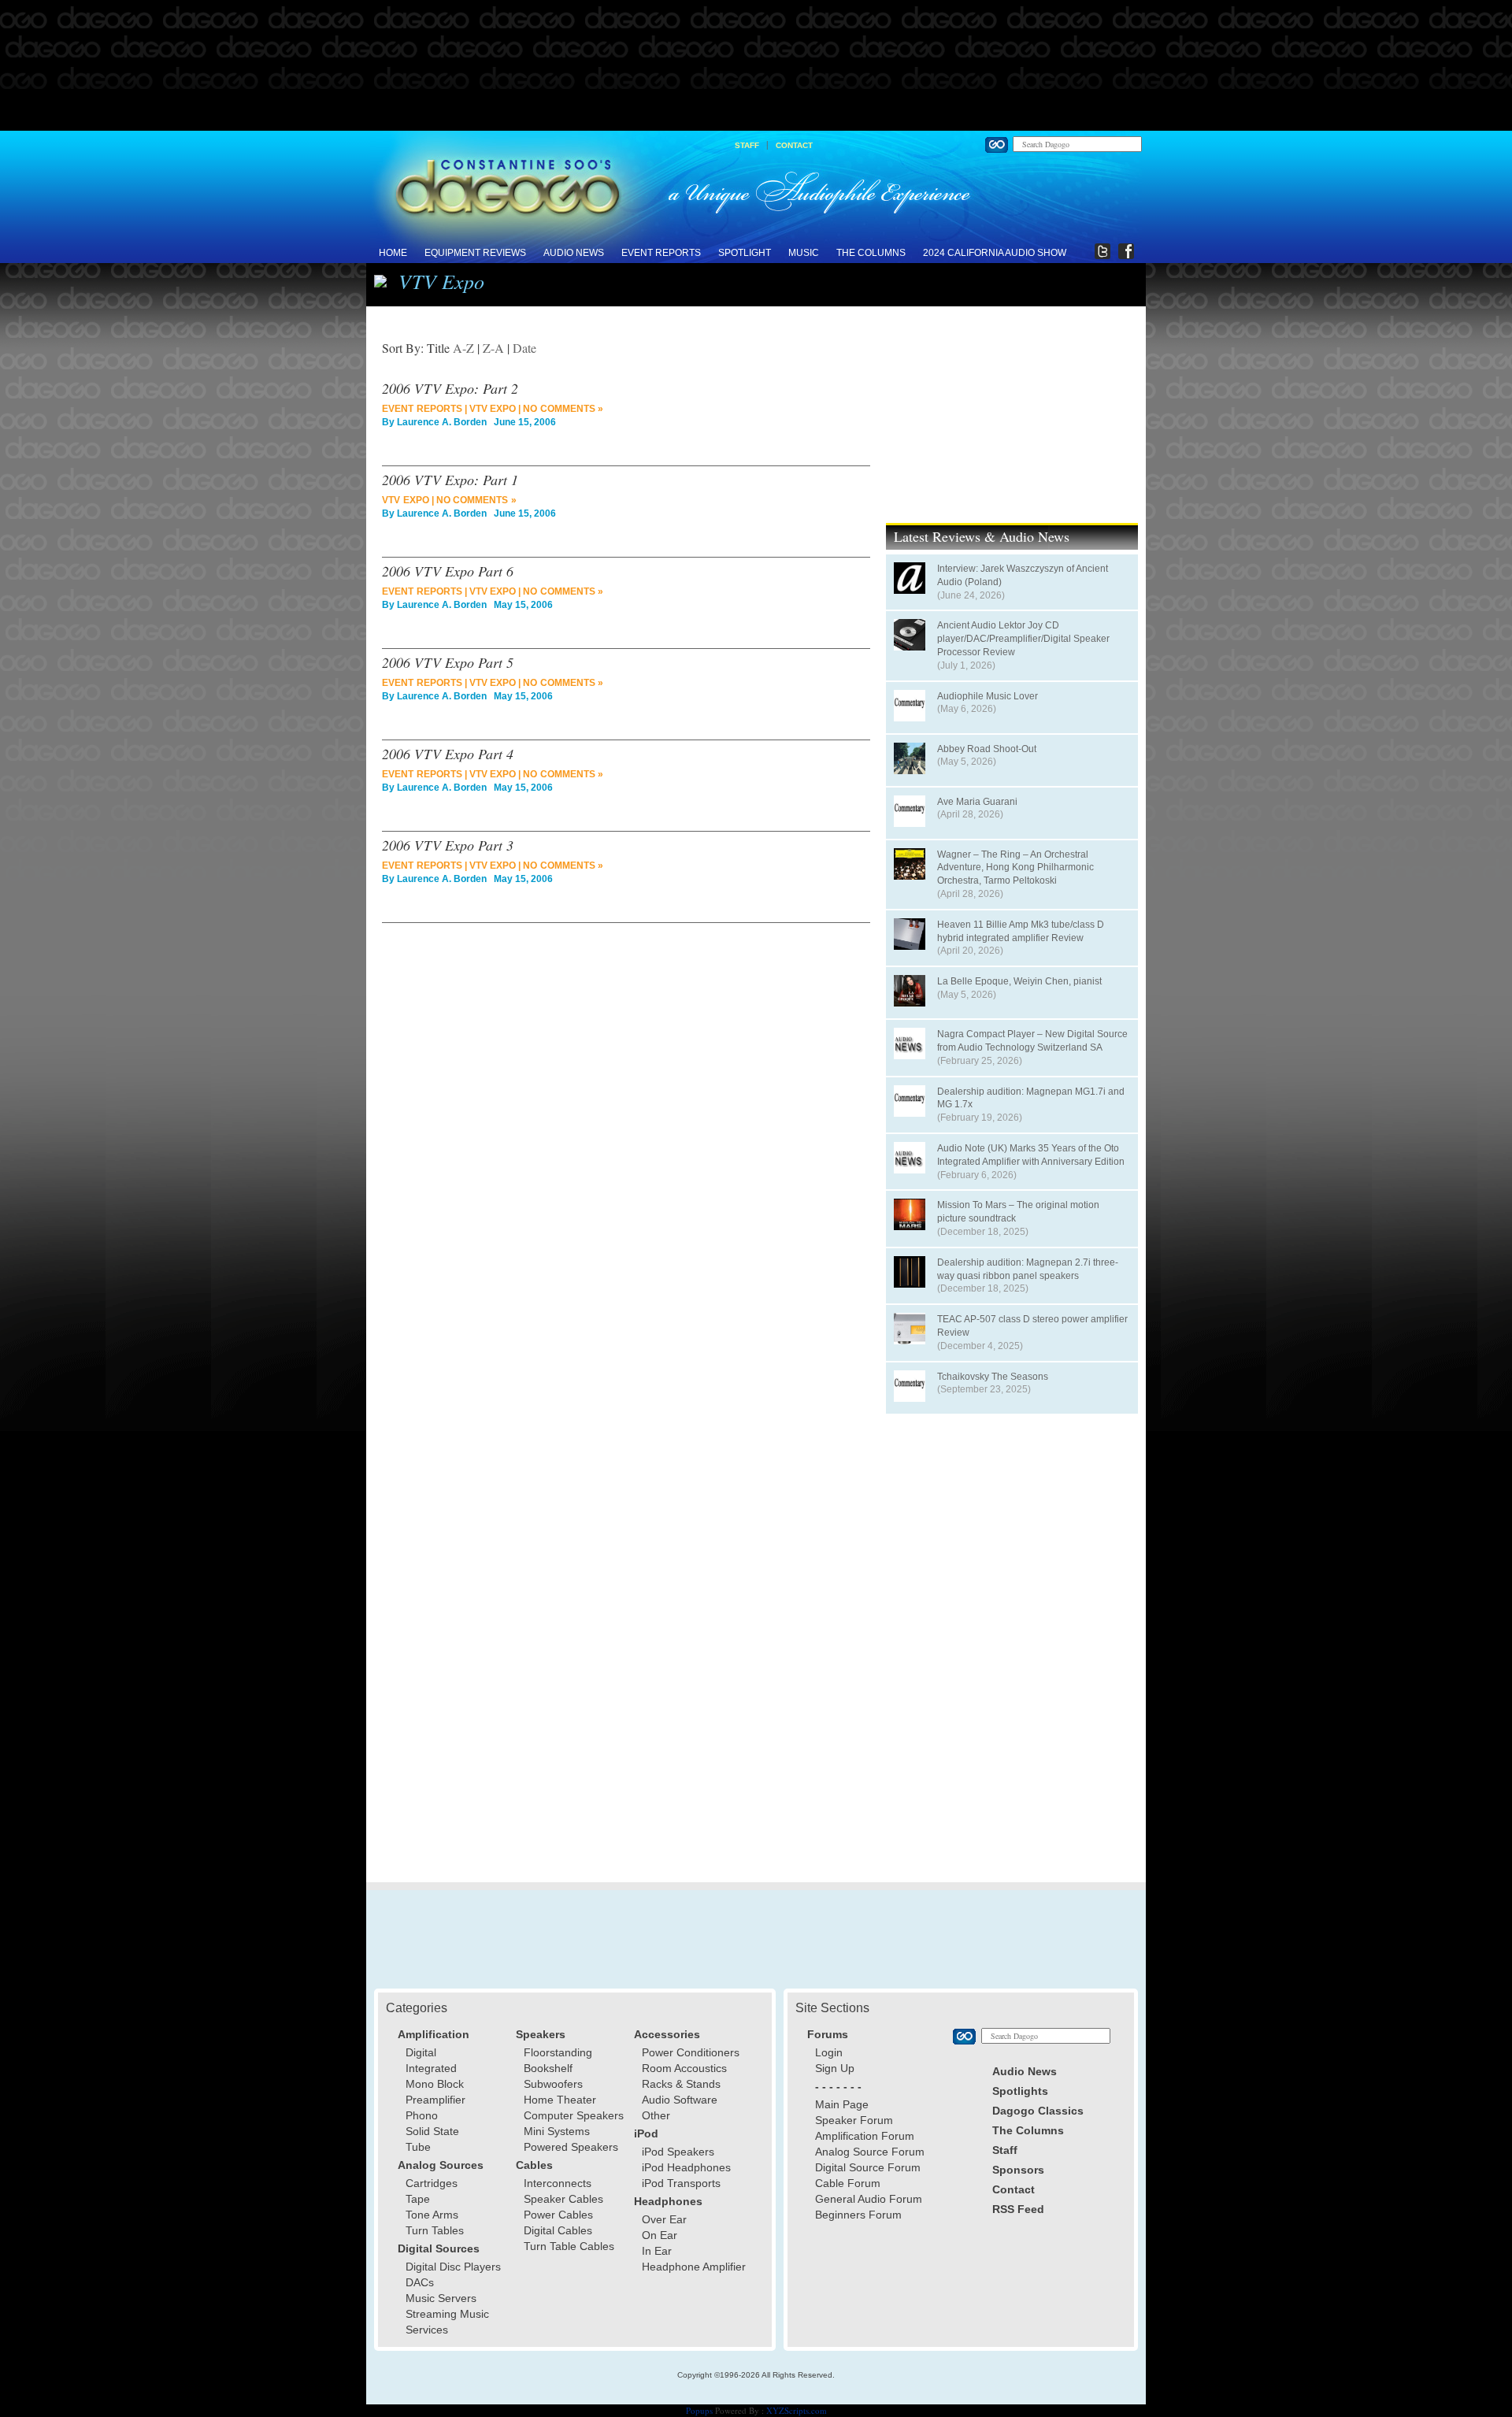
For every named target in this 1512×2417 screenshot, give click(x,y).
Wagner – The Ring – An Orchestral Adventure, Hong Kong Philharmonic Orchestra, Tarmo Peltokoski (1015, 868)
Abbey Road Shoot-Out (987, 749)
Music (804, 253)
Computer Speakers (574, 2115)
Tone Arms (432, 2215)
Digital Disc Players (453, 2267)
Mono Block (435, 2084)
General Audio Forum (869, 2199)
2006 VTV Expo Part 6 (448, 571)
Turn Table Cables (569, 2246)
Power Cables (558, 2215)
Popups (699, 2410)
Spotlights (1020, 2091)
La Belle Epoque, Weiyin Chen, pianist (1019, 981)
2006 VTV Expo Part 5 (448, 662)
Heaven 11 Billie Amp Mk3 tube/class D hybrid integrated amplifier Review (1021, 931)
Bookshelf (548, 2068)
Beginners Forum (858, 2215)
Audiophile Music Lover (988, 696)
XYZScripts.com (797, 2410)
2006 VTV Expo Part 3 (448, 845)
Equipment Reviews (475, 253)
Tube (418, 2147)
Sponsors (1018, 2170)
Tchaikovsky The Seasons (993, 1377)
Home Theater (560, 2100)
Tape (418, 2199)
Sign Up (835, 2068)
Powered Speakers (571, 2147)
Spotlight (745, 253)
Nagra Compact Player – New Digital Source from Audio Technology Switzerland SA (1032, 1041)
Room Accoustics (684, 2068)
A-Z (463, 348)
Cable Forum (848, 2183)
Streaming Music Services (447, 2322)
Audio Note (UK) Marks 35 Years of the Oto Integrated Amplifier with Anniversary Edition (1031, 1155)
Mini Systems (557, 2131)
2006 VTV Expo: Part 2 (450, 388)
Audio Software (680, 2100)
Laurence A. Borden (442, 422)
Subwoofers (553, 2084)
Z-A (493, 348)
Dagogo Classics (1038, 2111)
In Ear (657, 2251)
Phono (422, 2115)
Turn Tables (435, 2230)
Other (656, 2115)
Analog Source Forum (870, 2152)
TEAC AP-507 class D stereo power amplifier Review (1032, 1326)
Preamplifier (435, 2100)
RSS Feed (1018, 2209)
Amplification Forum (865, 2136)
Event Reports (661, 253)
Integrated (431, 2068)
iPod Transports (681, 2183)
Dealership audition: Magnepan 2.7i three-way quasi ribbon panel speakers (1028, 1269)
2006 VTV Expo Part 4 (448, 754)
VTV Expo (493, 409)
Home (393, 253)
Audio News (574, 253)
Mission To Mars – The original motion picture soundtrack (1018, 1212)
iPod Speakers (678, 2152)
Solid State (432, 2131)
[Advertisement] (756, 66)
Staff (747, 145)
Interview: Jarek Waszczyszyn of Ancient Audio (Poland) (1023, 575)
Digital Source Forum (868, 2167)
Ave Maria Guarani (977, 802)
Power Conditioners (691, 2052)
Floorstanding (558, 2052)
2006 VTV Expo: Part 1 (450, 480)
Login (829, 2052)
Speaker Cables (563, 2199)
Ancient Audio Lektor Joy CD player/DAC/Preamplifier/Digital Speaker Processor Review (1023, 639)
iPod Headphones (686, 2167)
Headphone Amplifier (694, 2267)
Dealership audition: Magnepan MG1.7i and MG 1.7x (1031, 1098)
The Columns (871, 253)
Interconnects (558, 2183)
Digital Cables (558, 2230)
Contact (794, 145)
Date (524, 348)
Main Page (842, 2104)
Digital (421, 2052)
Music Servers (441, 2298)
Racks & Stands (681, 2084)
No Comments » (563, 409)
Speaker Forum (854, 2120)
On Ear (660, 2235)
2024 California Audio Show (995, 253)
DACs (420, 2282)
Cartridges (432, 2183)
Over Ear (664, 2219)
